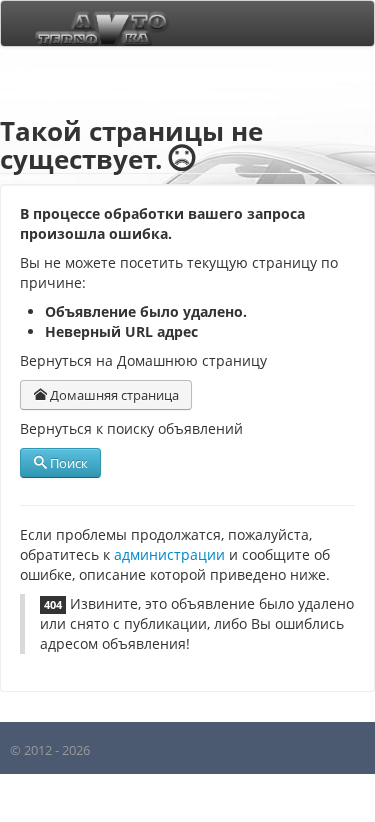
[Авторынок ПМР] (96, 23)
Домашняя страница (113, 395)
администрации (169, 554)
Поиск (67, 463)
